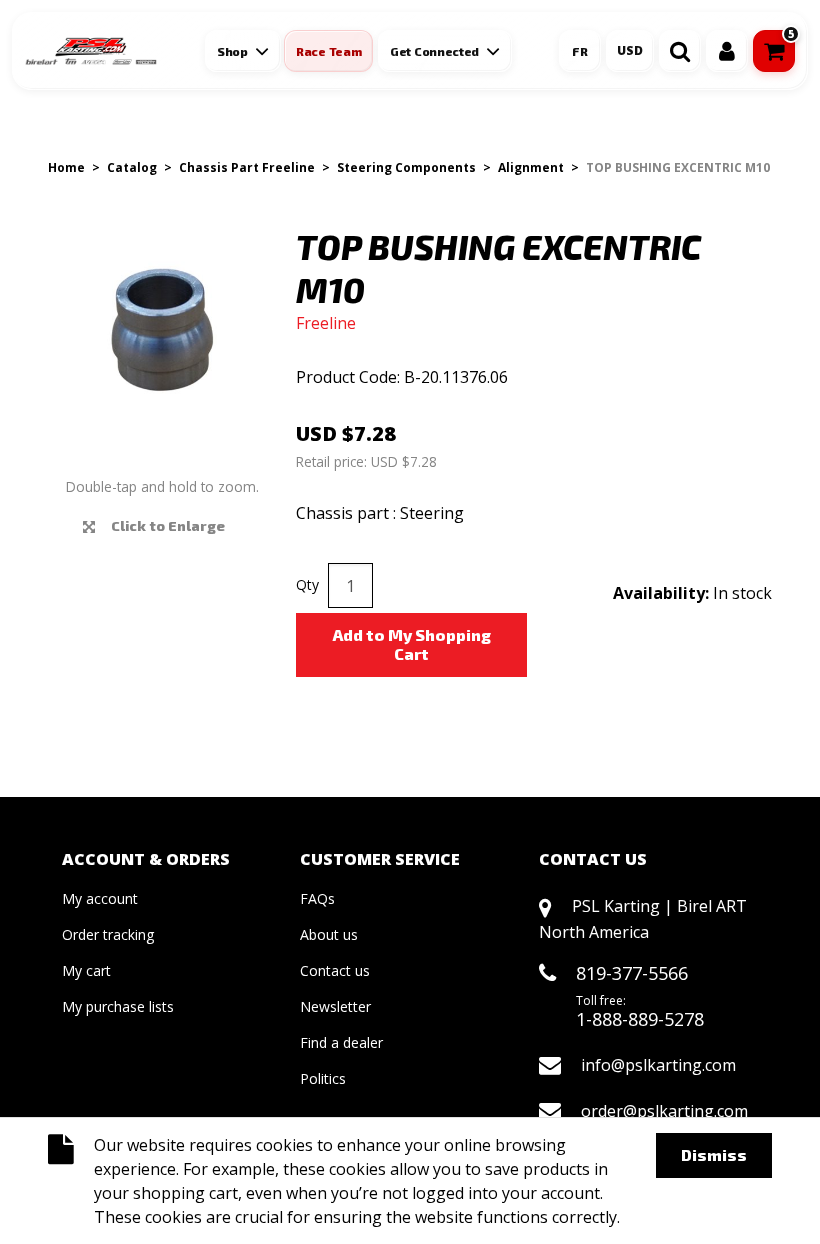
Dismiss (714, 1154)
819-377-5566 (632, 973)
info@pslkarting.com (658, 1065)
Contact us (335, 970)
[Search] (680, 51)
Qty (307, 584)
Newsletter (335, 1006)
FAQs (317, 898)
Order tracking (108, 934)
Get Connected (434, 51)
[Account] (727, 51)
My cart (86, 970)
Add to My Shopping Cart (412, 644)
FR (580, 51)
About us (329, 934)
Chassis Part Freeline (247, 167)
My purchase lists (118, 1006)
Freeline (326, 323)
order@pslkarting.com (664, 1111)
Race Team (328, 51)
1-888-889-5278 (640, 1019)
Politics (323, 1078)
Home (66, 167)
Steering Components (406, 167)
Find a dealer (341, 1042)
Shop (232, 51)
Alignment (531, 167)
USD (630, 50)
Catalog (132, 167)
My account (100, 898)
